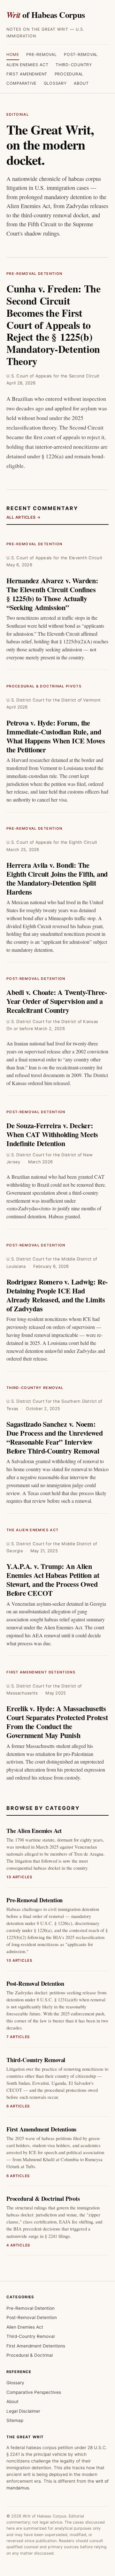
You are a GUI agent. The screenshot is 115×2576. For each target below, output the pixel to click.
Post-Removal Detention (36, 979)
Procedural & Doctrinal (30, 2355)
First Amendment (27, 74)
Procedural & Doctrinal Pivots (44, 686)
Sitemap (15, 2420)
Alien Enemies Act (27, 65)
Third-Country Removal (35, 1388)
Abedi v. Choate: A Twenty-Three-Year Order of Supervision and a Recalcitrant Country (57, 1001)
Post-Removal (81, 54)
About (81, 83)
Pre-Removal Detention (34, 274)
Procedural (69, 74)
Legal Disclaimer (23, 2411)
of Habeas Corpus (46, 15)
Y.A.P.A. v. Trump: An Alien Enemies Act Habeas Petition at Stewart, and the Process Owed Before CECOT (53, 1580)
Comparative (21, 83)
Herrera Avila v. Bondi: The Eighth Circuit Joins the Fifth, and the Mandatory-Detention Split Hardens (57, 878)
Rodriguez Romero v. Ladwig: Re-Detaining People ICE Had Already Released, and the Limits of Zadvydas (57, 1295)
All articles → (24, 517)
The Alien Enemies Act (32, 1530)
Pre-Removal (41, 54)
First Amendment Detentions (41, 1672)
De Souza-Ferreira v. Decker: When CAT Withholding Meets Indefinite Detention (52, 1134)
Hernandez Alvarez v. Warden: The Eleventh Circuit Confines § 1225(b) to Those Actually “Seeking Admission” (52, 594)
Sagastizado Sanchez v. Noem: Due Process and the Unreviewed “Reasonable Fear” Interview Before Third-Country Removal (54, 1437)
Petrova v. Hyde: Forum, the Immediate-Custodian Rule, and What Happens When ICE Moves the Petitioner (56, 736)
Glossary (55, 83)
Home (13, 54)
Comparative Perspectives (34, 2392)
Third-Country (74, 65)
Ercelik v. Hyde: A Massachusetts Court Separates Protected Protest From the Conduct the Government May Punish (57, 1722)
